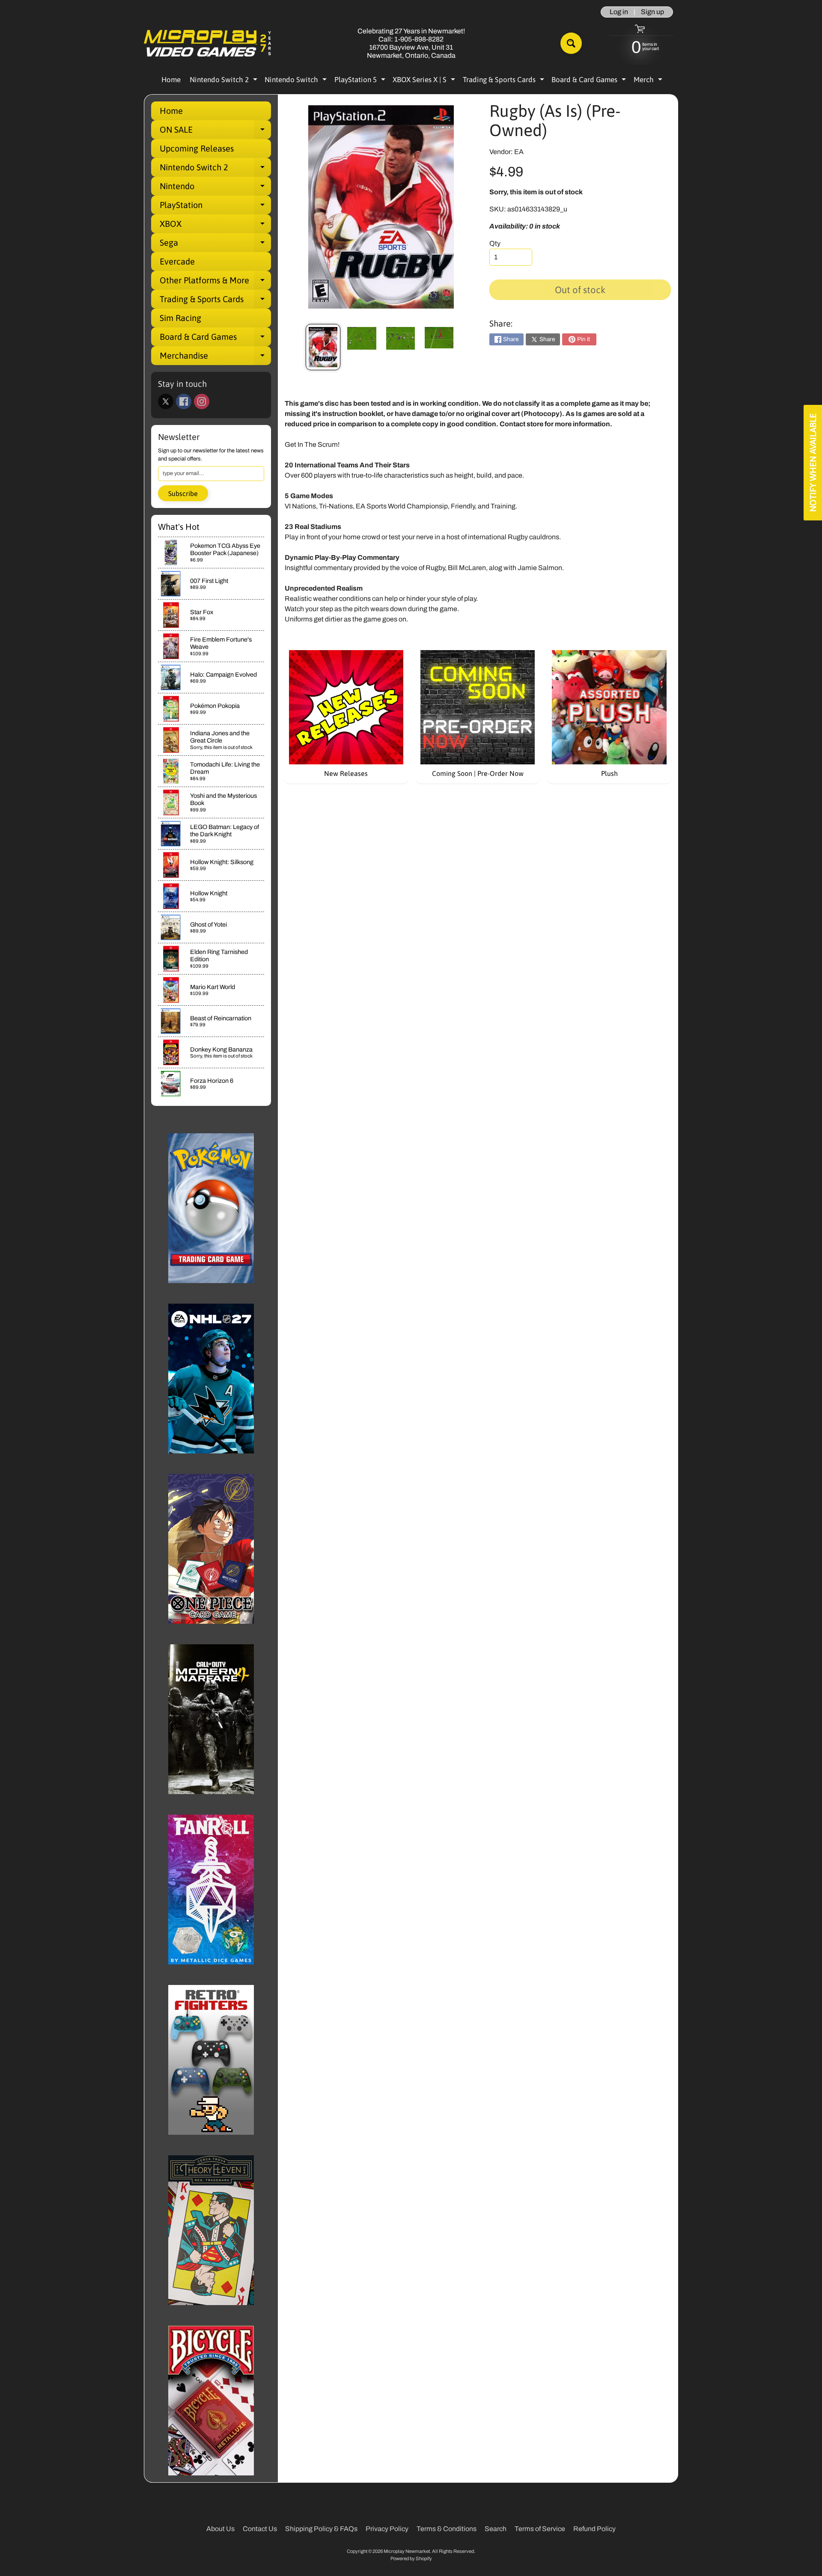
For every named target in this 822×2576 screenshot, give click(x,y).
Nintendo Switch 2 (225, 81)
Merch (649, 81)
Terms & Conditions (447, 2529)
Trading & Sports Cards (505, 81)
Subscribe (183, 493)
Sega (215, 245)
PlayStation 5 (361, 81)
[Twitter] (166, 401)
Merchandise (215, 358)
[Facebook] (184, 401)
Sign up (652, 12)
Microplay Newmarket (407, 2551)
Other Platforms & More (215, 282)
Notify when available (813, 463)
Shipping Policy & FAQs (321, 2529)
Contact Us (260, 2529)
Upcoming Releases (197, 148)
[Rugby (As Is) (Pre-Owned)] (323, 347)
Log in (619, 12)
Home (171, 80)
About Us (220, 2529)
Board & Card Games (590, 81)
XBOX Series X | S (425, 81)
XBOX (215, 226)
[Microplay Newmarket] (208, 43)
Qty (495, 243)
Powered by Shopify (411, 2558)
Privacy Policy (387, 2529)
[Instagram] (202, 401)
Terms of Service (540, 2529)
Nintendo (215, 188)
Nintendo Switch (297, 81)
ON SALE (215, 132)
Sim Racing (180, 318)
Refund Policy (594, 2529)
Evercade (177, 261)
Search (496, 2529)
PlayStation (215, 207)
